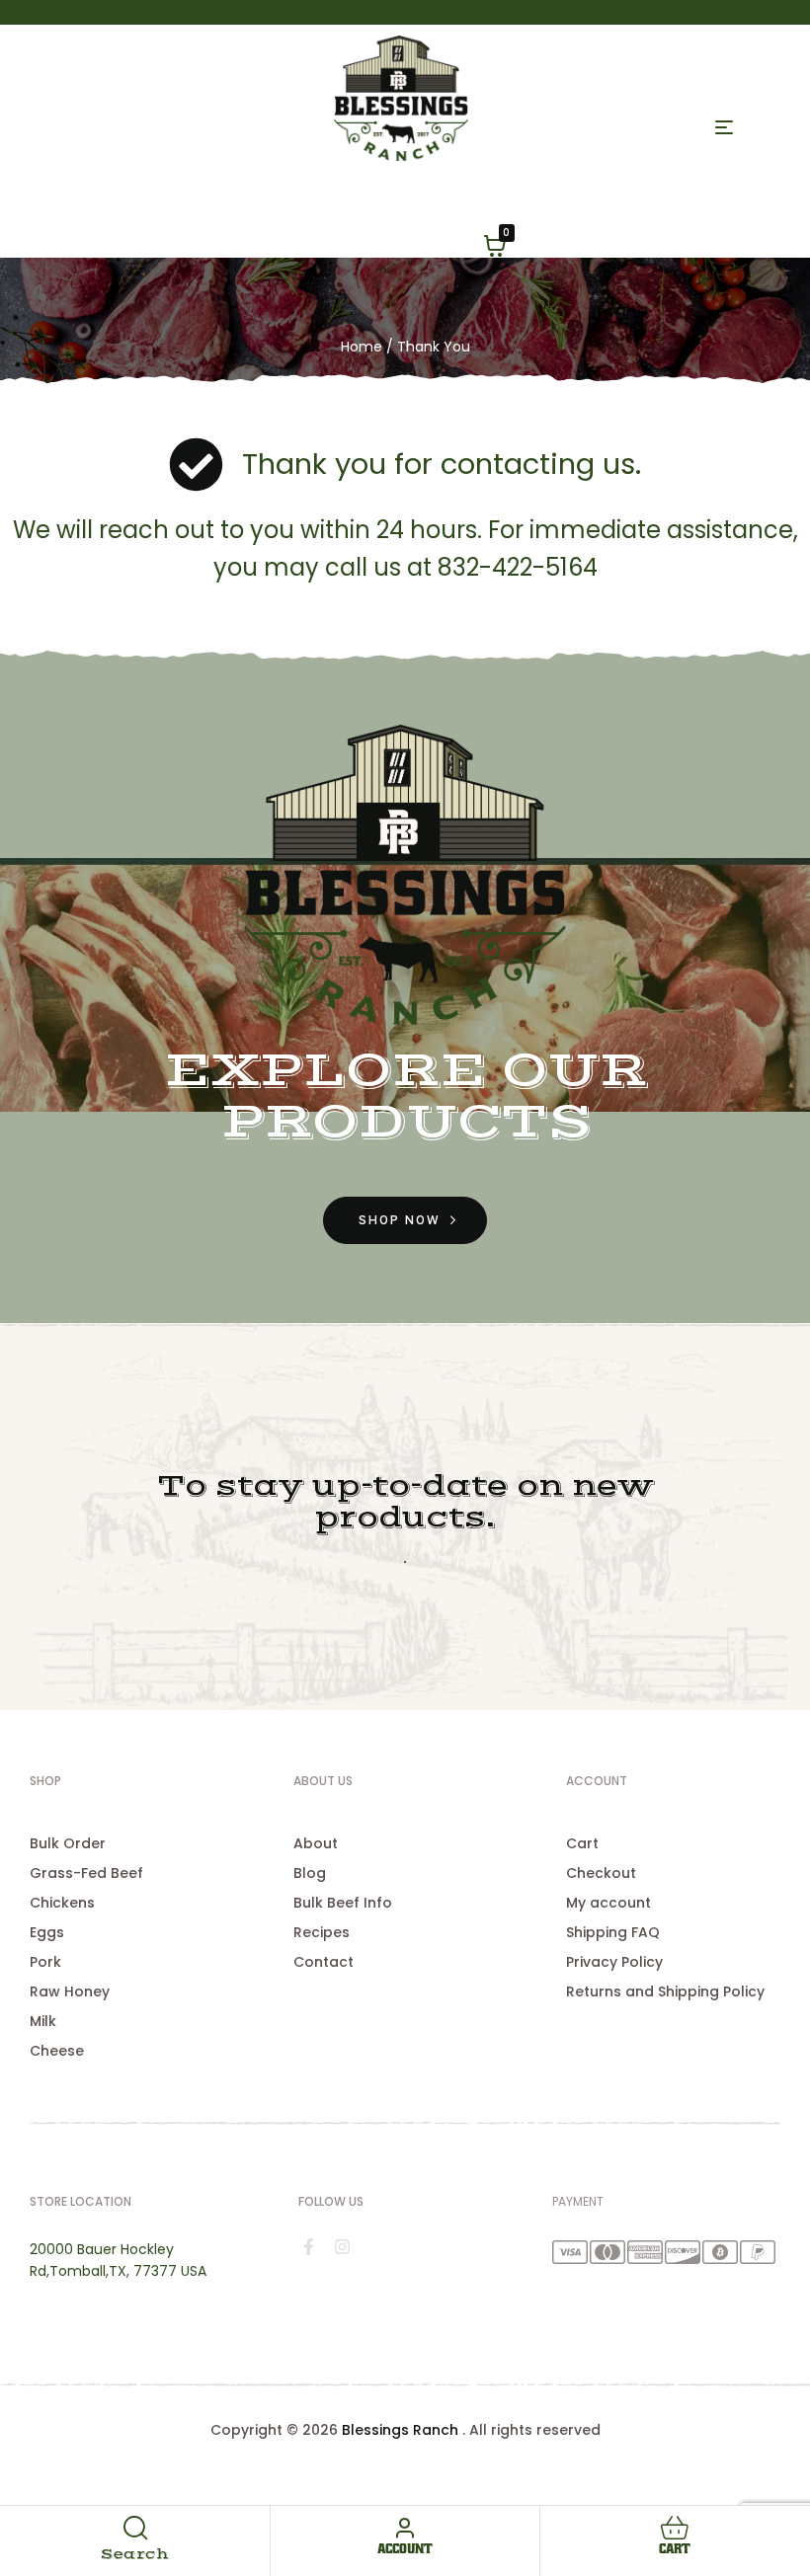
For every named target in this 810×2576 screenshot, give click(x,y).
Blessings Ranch (400, 2430)
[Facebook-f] (309, 2246)
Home (362, 347)
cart (675, 2549)
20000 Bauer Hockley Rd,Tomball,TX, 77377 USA (118, 2260)
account (405, 2549)
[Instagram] (343, 2246)
